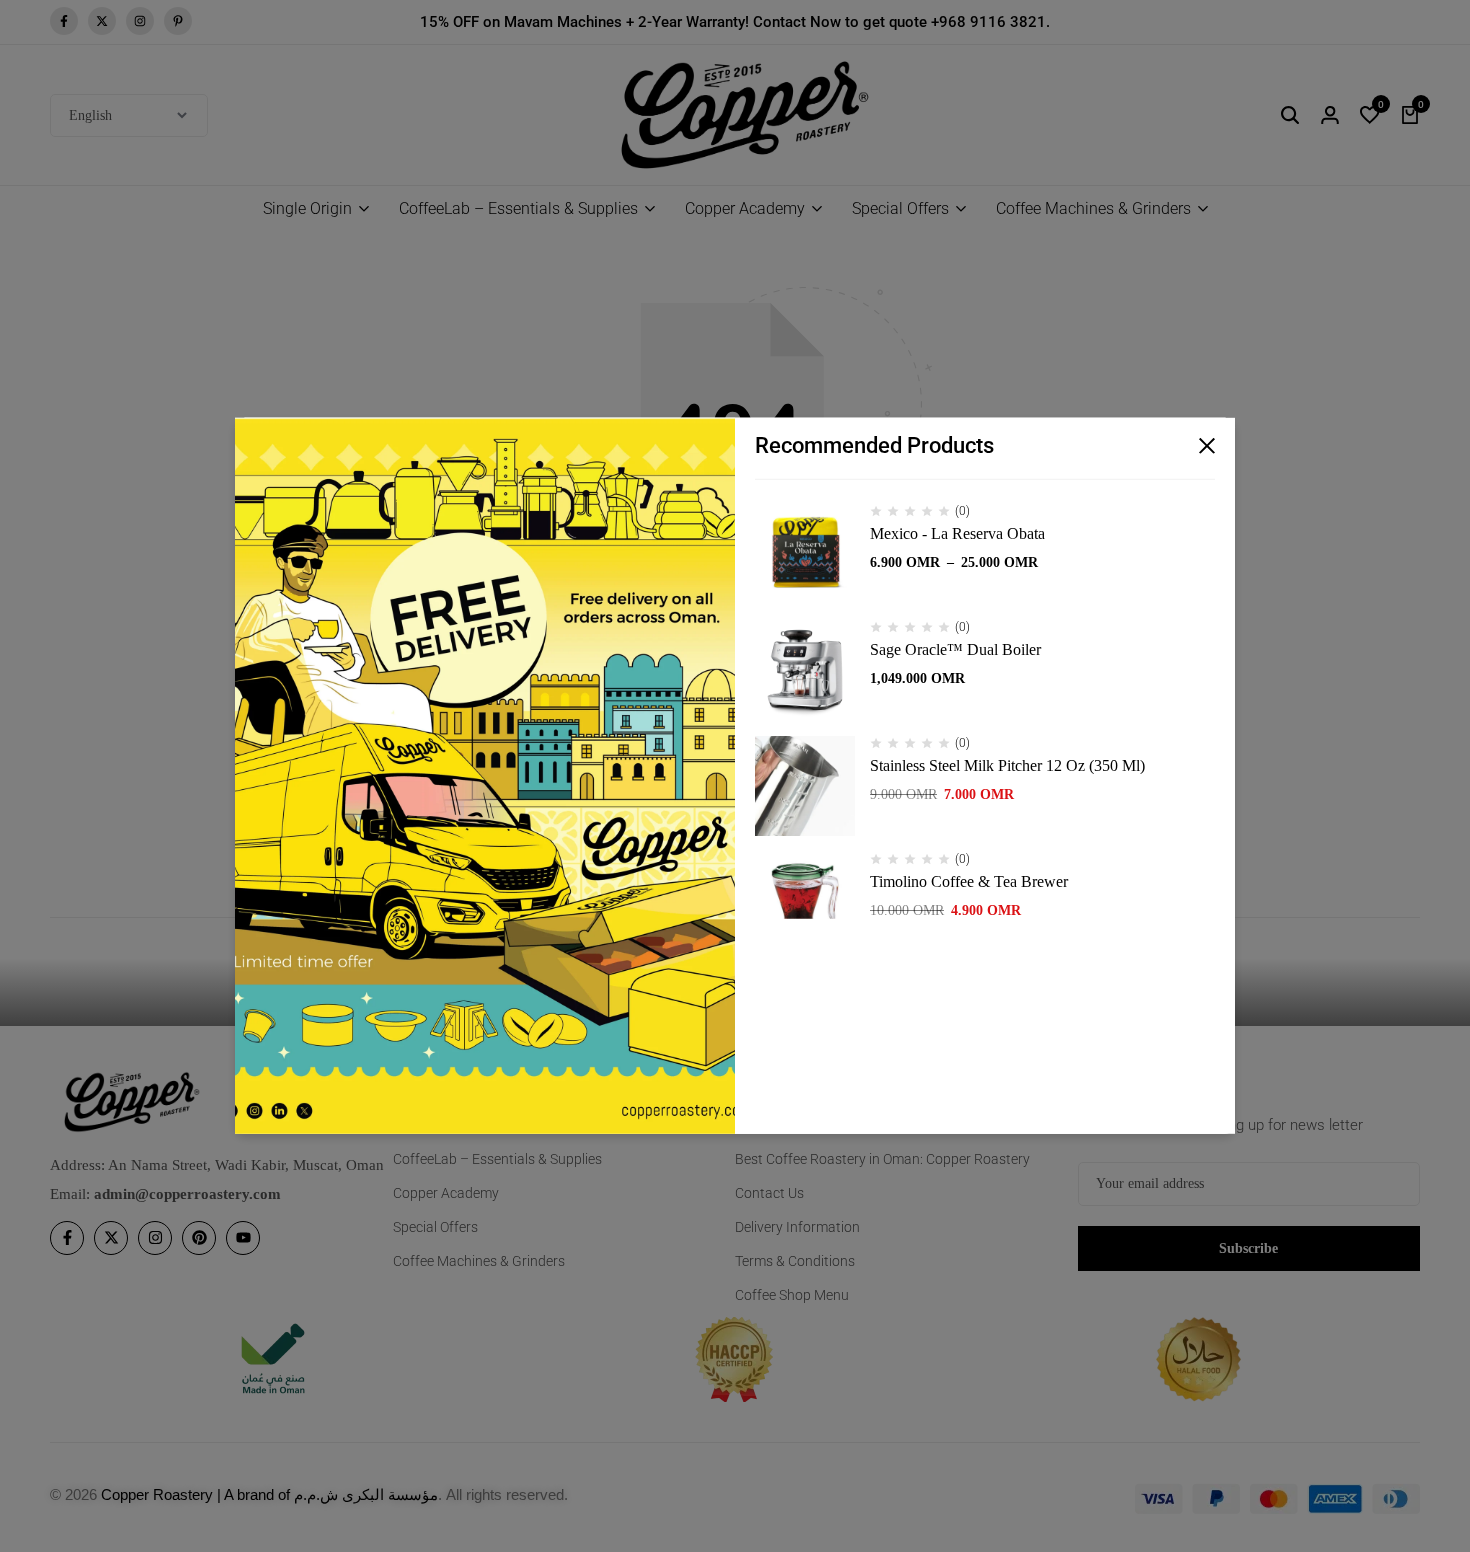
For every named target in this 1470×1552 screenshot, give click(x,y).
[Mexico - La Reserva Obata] (805, 554)
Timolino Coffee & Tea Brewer (969, 881)
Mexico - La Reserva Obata (957, 533)
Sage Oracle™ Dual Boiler (955, 649)
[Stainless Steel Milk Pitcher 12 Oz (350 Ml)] (805, 786)
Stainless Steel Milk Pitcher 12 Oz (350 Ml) (1007, 765)
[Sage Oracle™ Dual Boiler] (805, 670)
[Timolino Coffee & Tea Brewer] (805, 902)
